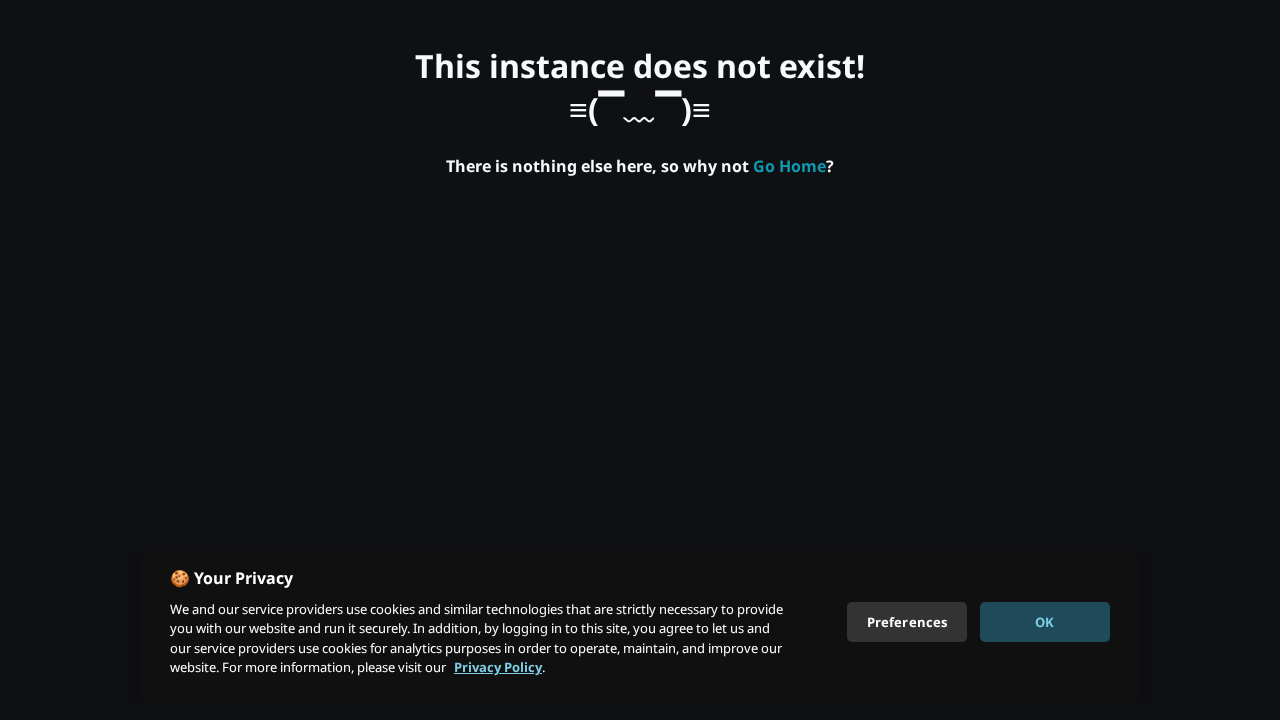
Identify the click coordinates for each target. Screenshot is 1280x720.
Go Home (789, 166)
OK (1044, 621)
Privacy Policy (498, 667)
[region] (640, 627)
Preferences (907, 621)
